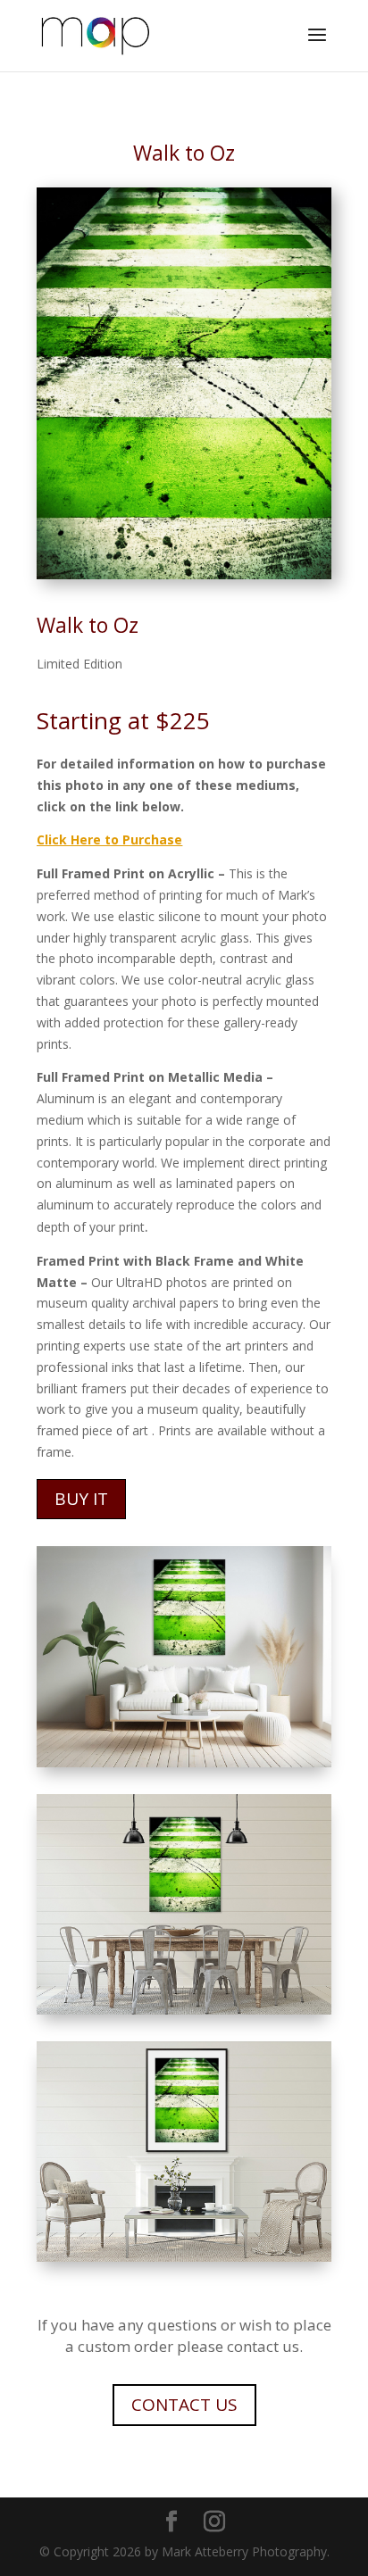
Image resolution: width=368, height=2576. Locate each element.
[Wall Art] (184, 1762)
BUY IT (81, 1499)
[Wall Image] (184, 2257)
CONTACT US (184, 2405)
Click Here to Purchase (109, 839)
